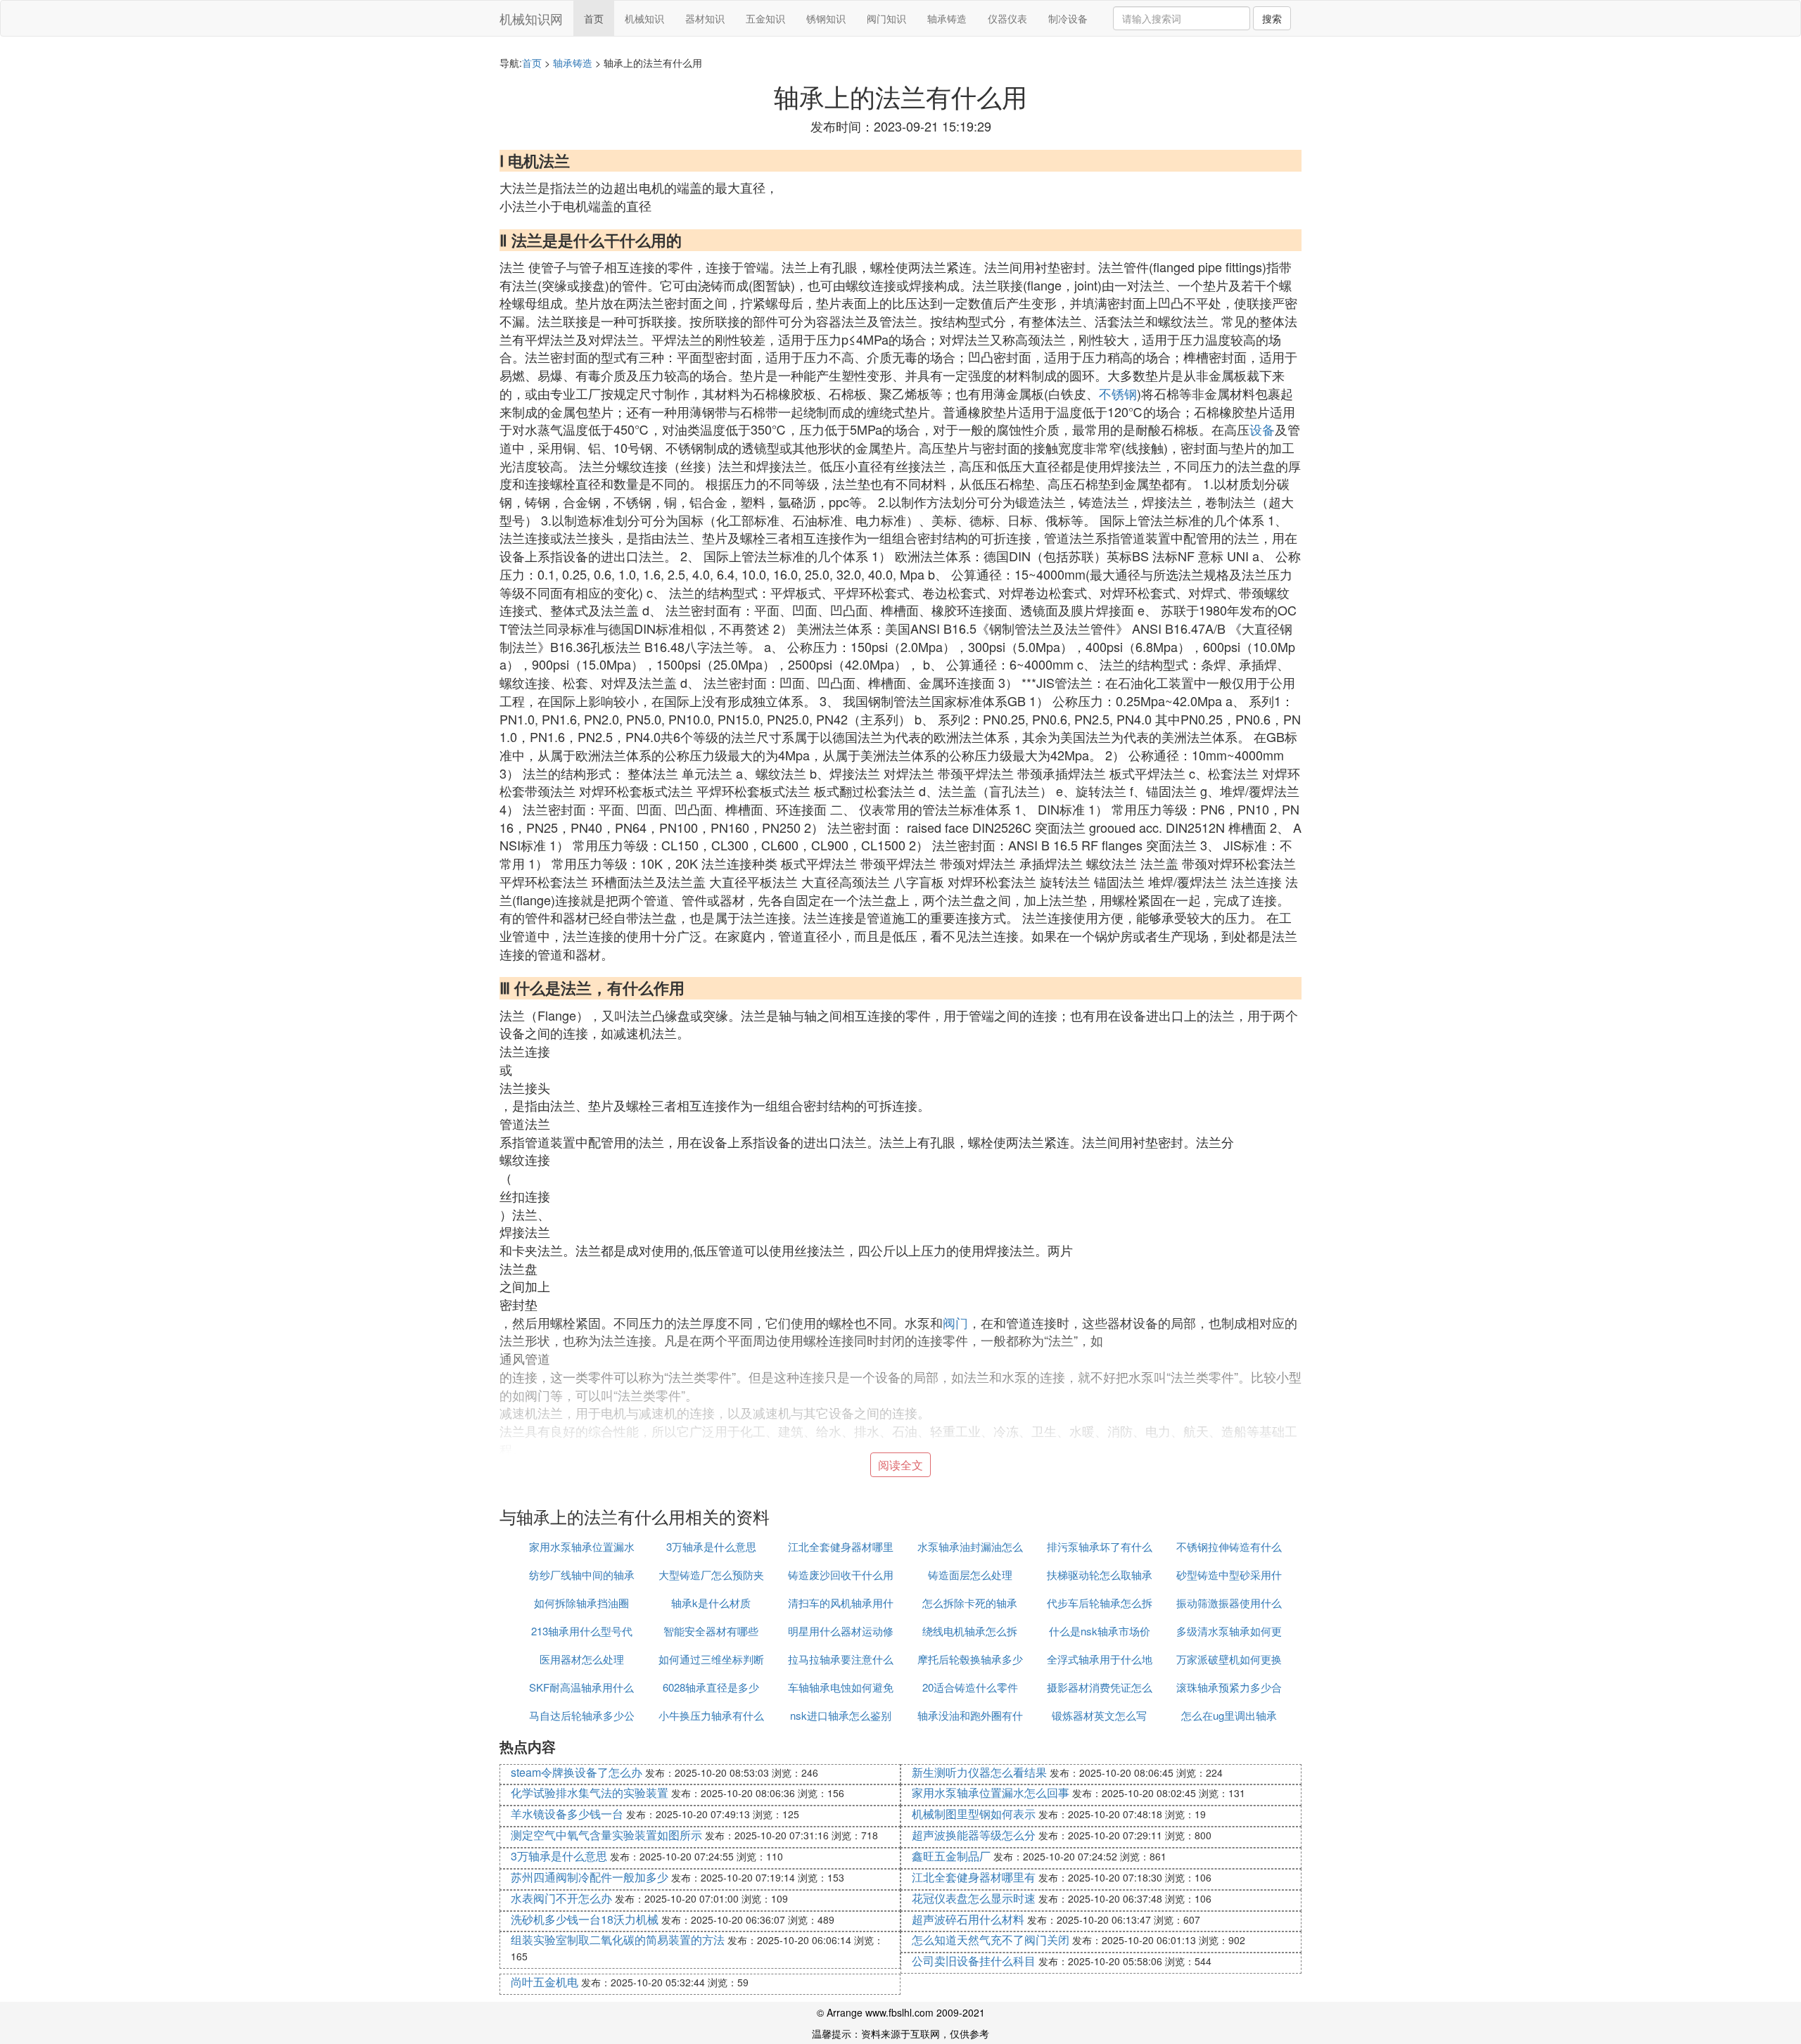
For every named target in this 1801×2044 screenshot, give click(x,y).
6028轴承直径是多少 (711, 1687)
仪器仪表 (1007, 18)
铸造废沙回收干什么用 (841, 1574)
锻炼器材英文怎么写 (1099, 1715)
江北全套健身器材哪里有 (974, 1877)
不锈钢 (1118, 393)
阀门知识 (886, 18)
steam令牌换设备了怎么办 (577, 1772)
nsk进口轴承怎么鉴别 (841, 1715)
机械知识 (644, 18)
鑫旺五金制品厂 (951, 1856)
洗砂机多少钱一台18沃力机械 (585, 1919)
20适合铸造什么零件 (970, 1687)
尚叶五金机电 (545, 1982)
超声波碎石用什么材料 (968, 1919)
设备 (1262, 429)
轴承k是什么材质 (711, 1603)
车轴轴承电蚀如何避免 (841, 1687)
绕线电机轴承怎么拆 (970, 1631)
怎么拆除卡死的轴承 (970, 1603)
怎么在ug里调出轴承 (1229, 1715)
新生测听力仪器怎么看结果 (979, 1772)
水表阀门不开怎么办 (561, 1898)
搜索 (1272, 18)
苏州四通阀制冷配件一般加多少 (590, 1877)
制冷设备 (1068, 18)
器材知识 (705, 18)
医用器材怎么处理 (582, 1659)
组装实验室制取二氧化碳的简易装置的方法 (618, 1940)
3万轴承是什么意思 (711, 1546)
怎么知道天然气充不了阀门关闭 (991, 1940)
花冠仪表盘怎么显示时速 (974, 1898)
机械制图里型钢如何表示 (974, 1814)
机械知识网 (531, 18)
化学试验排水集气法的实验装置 (590, 1793)
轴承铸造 (947, 18)
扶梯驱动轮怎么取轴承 (1100, 1574)
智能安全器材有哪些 (711, 1631)
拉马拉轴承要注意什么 (841, 1659)
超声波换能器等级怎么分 (974, 1835)
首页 (594, 18)
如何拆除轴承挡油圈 (581, 1603)
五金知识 (765, 18)
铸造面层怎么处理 (970, 1574)
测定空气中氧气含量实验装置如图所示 (606, 1835)
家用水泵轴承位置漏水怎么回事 (991, 1793)
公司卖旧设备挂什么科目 (974, 1961)
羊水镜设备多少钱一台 (567, 1814)
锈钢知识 (826, 18)
